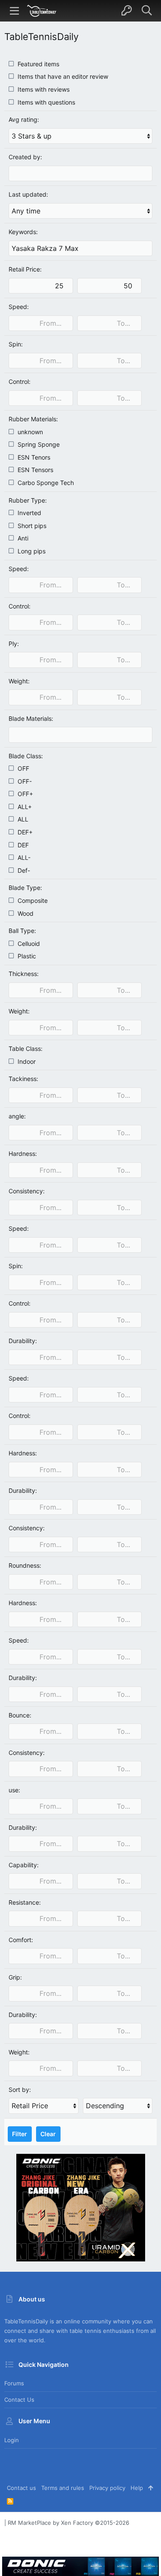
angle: (17, 1116)
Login (12, 2440)
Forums (14, 2383)
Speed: (19, 307)
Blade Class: (26, 756)
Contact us (19, 2400)
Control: (20, 381)
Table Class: (26, 1049)
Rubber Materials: (33, 419)
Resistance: (25, 1902)
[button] (15, 11)
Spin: (16, 344)
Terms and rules (63, 2488)
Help (137, 2488)
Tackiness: (23, 1079)
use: (14, 1790)
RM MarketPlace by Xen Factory (68, 2523)
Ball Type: (22, 931)
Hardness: (23, 1154)
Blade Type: (25, 888)
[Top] (150, 2488)
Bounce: (20, 1715)
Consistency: (27, 1191)
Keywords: (23, 232)
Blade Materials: (31, 718)
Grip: (15, 1977)
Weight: (19, 681)
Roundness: (25, 1565)
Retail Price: (25, 269)
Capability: (24, 1865)
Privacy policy (107, 2488)
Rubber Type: (28, 500)
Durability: (23, 1341)
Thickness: (24, 974)
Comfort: (21, 1940)
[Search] (147, 11)
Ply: (14, 644)
